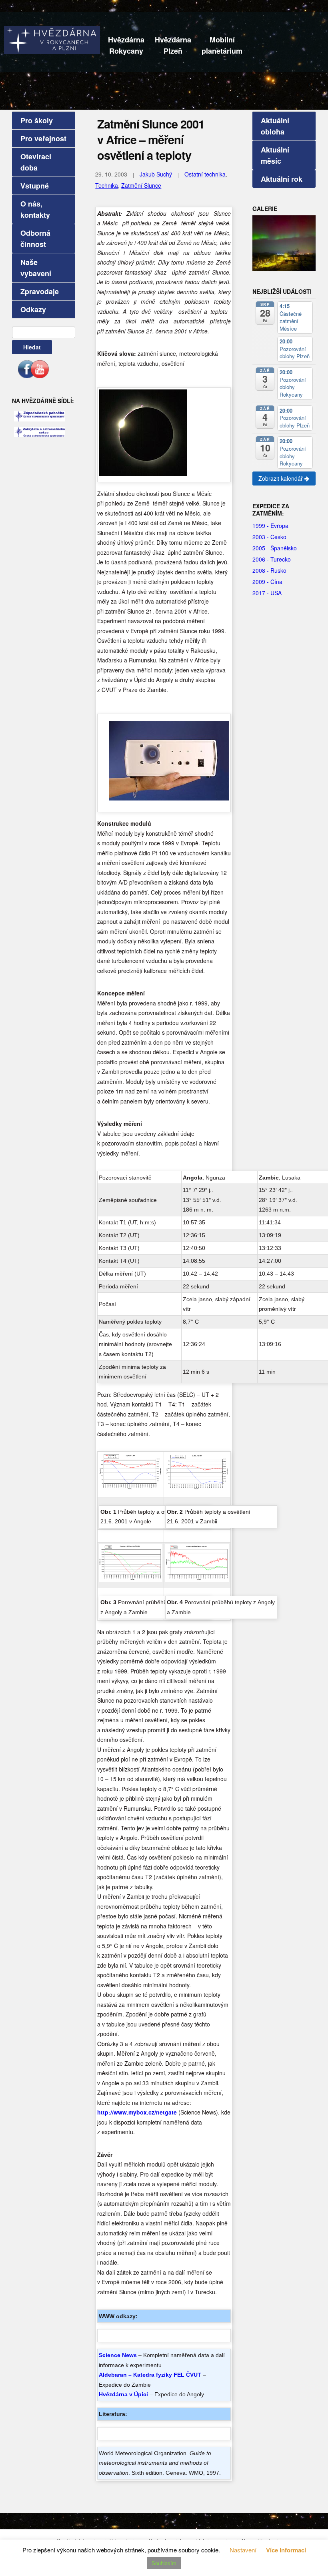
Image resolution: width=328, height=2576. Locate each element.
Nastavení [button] (243, 2550)
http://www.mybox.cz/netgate (137, 2112)
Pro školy (37, 120)
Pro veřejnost (43, 138)
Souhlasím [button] (164, 2563)
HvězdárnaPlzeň (173, 45)
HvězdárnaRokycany (126, 45)
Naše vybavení (36, 268)
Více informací (286, 2550)
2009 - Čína (267, 582)
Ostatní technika (205, 174)
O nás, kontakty (35, 209)
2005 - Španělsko (275, 548)
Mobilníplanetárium (222, 45)
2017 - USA (267, 593)
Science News (118, 2355)
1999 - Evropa (270, 526)
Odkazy (33, 309)
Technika (107, 185)
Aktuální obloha (275, 126)
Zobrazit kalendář (281, 478)
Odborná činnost (35, 239)
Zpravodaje (40, 291)
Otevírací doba (36, 162)
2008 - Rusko (269, 570)
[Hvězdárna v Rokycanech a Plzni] (52, 39)
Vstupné (35, 186)
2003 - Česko (269, 537)
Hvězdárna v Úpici (123, 2394)
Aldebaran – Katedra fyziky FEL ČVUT (150, 2375)
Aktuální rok (282, 179)
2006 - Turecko (272, 559)
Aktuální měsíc (275, 155)
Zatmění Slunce (141, 185)
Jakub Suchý (156, 174)
